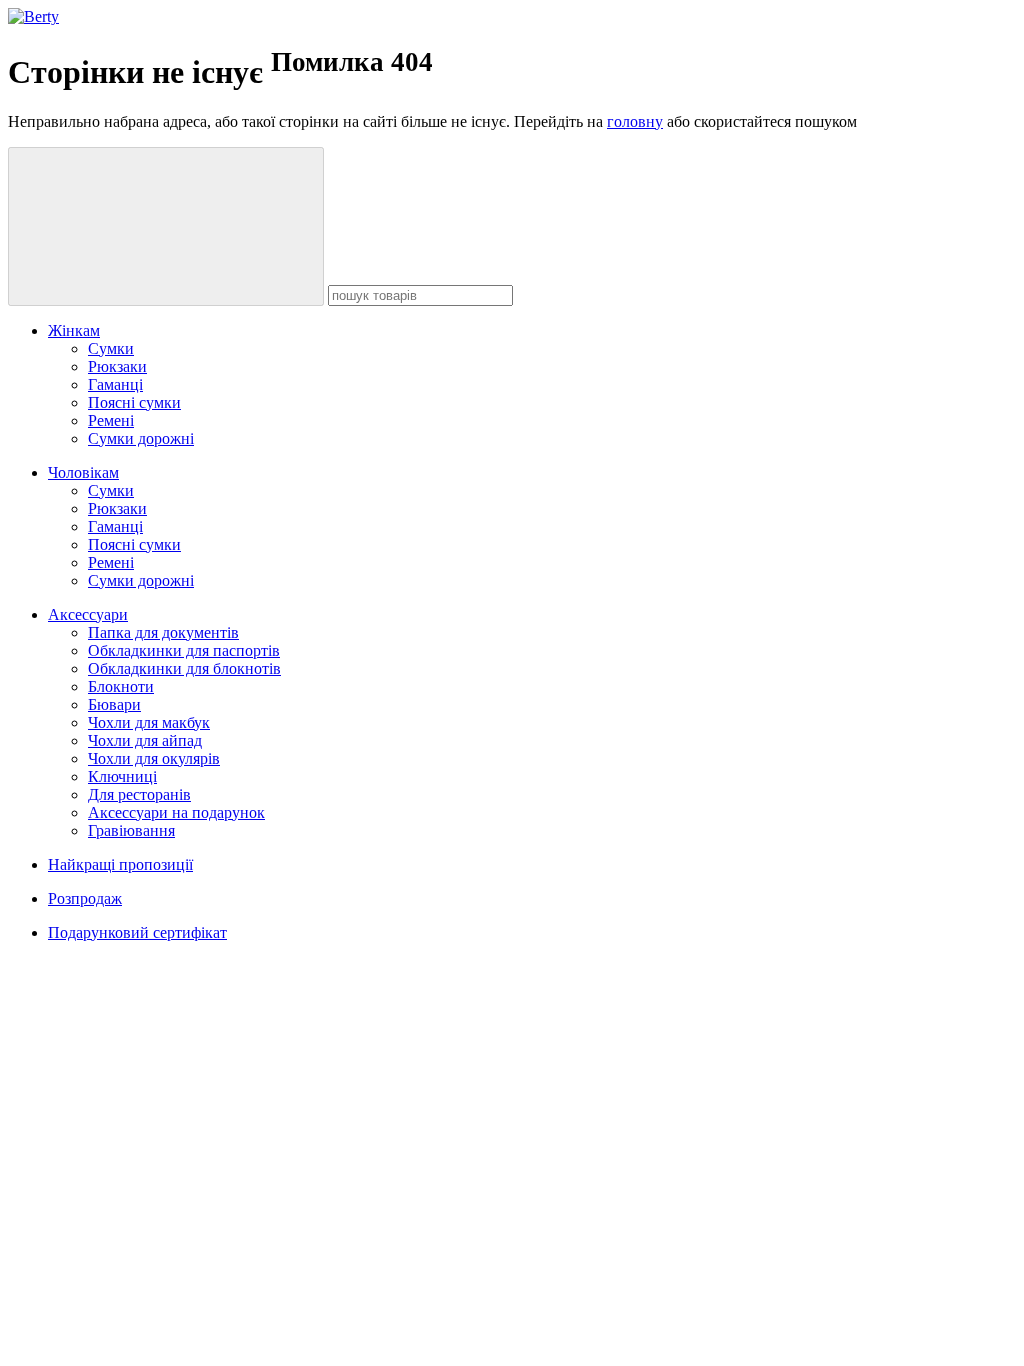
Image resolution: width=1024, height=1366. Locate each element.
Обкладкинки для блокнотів (184, 668)
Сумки (111, 348)
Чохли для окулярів (154, 758)
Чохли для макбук (149, 722)
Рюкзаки (117, 366)
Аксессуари (88, 614)
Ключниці (122, 776)
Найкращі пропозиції (120, 864)
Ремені (111, 420)
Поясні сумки (134, 402)
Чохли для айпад (145, 740)
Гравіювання (131, 830)
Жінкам (74, 330)
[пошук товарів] (166, 226)
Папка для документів (163, 632)
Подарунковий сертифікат (137, 932)
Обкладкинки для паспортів (184, 650)
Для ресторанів (139, 794)
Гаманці (115, 384)
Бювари (114, 704)
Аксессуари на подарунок (176, 812)
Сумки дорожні (141, 438)
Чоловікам (83, 472)
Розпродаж (85, 898)
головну (635, 121)
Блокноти (121, 686)
